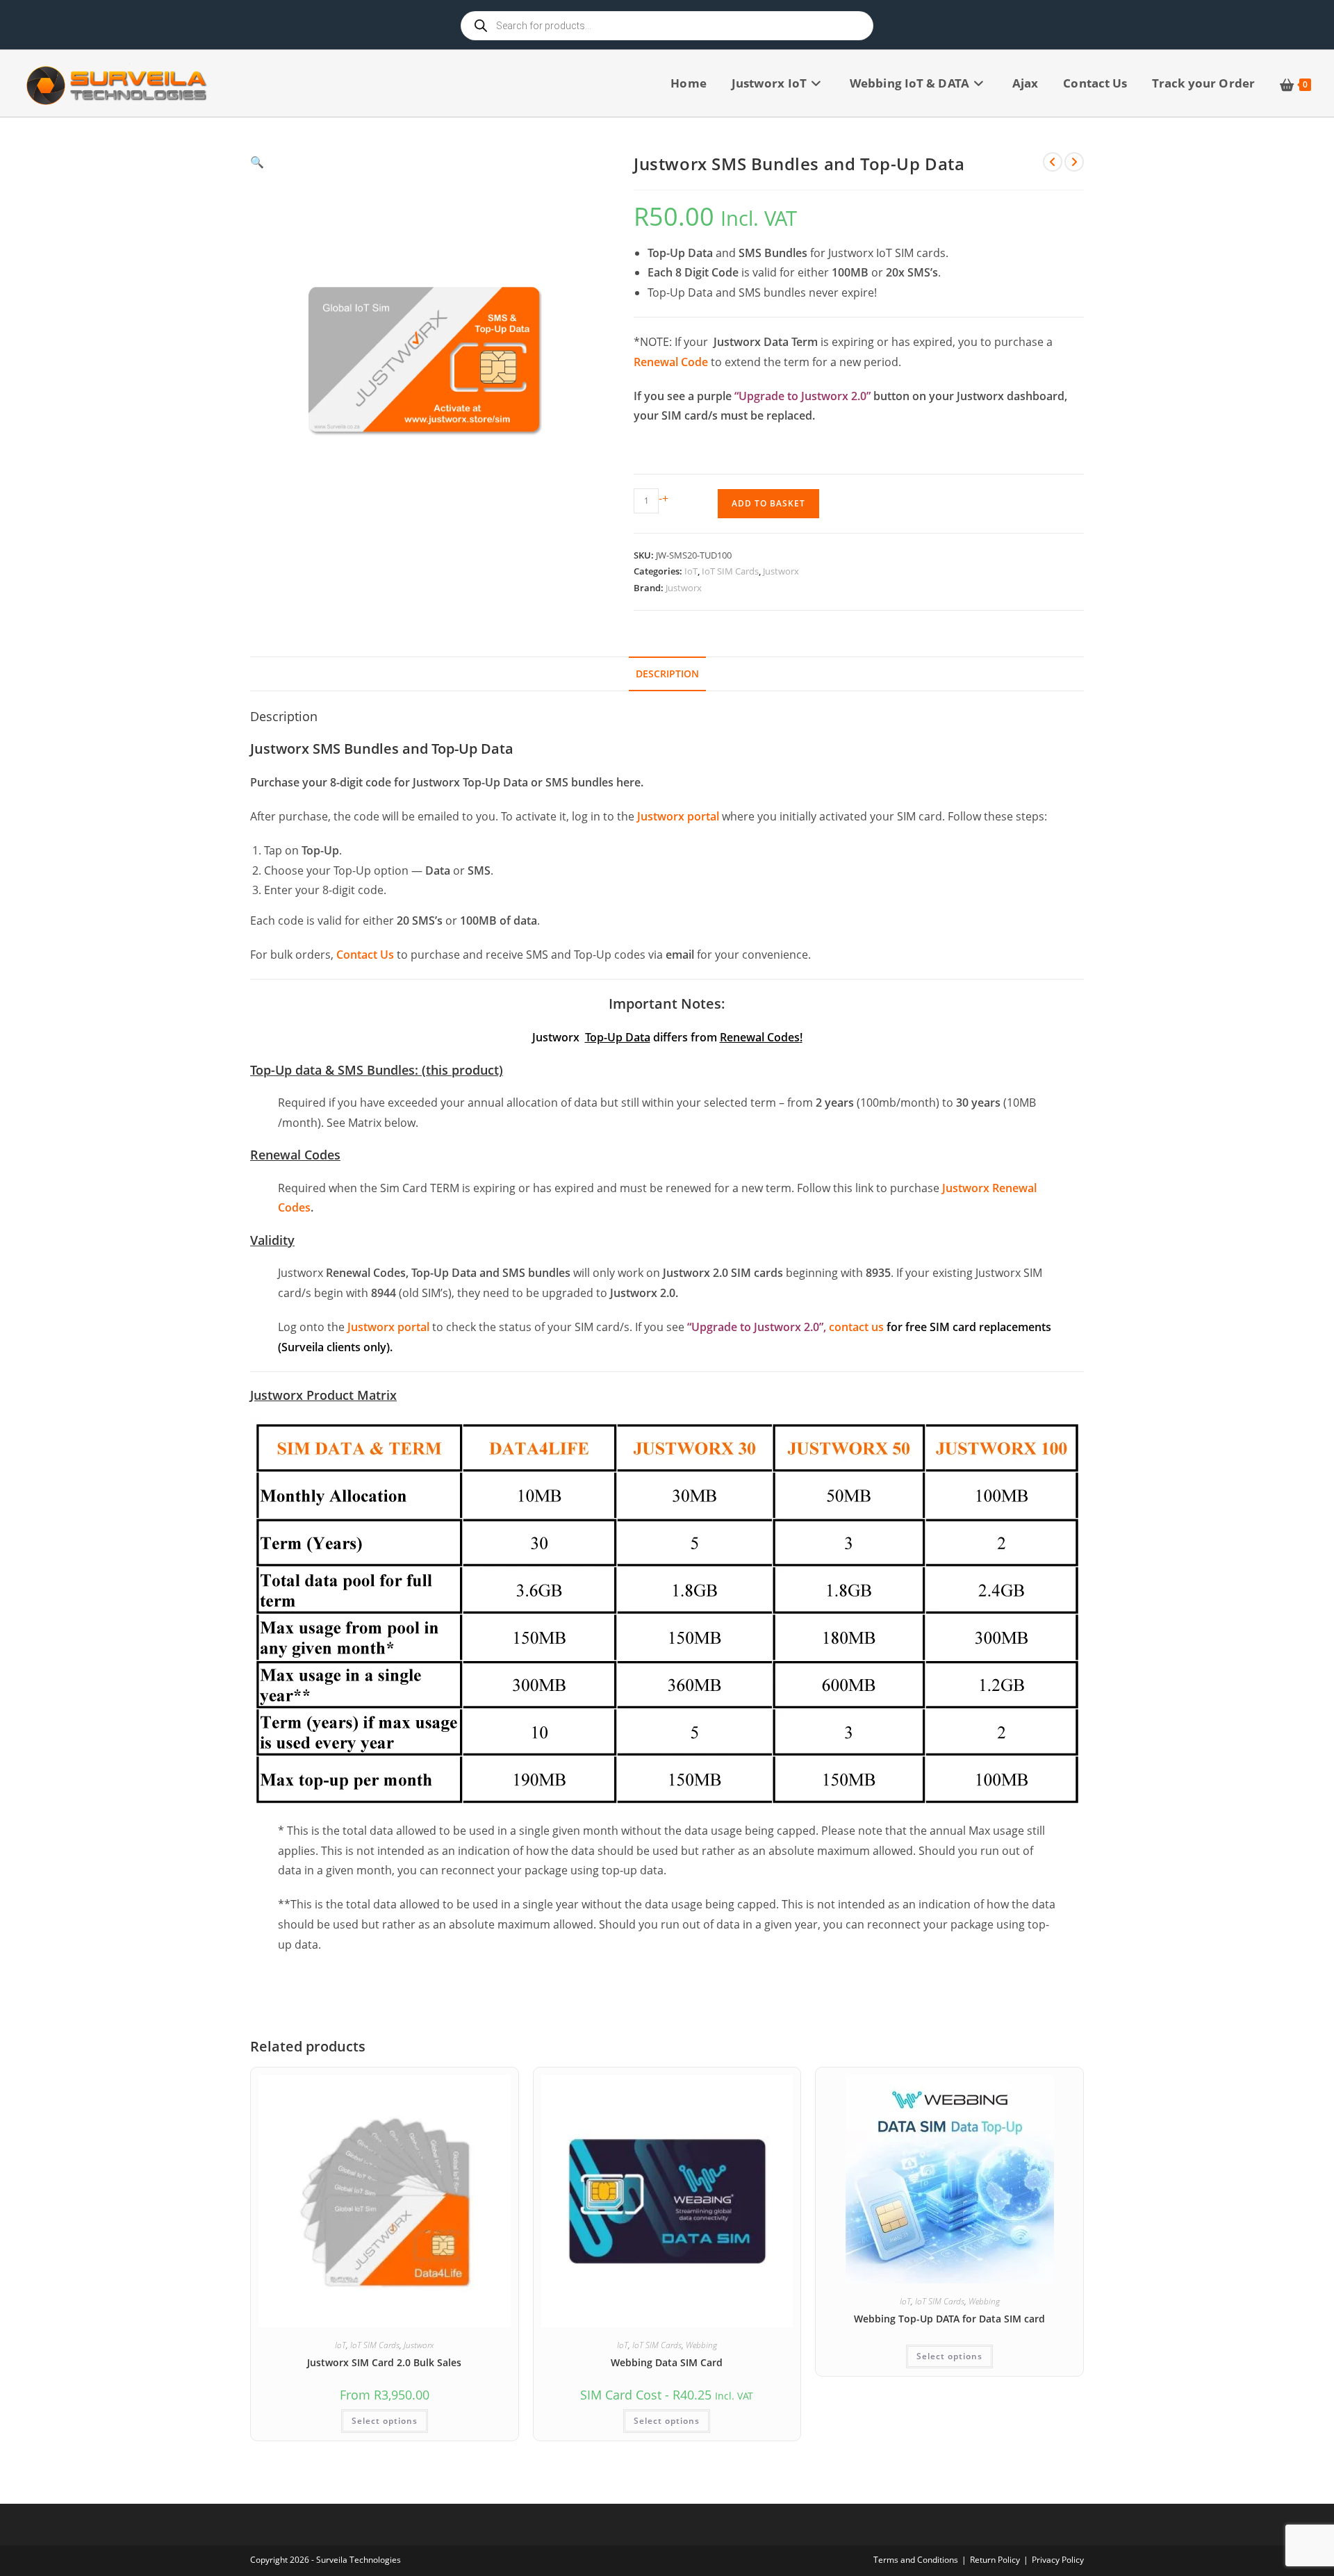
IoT (691, 571)
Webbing (701, 2345)
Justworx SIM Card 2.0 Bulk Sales (384, 2362)
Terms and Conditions (916, 2560)
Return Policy (995, 2560)
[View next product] (1074, 162)
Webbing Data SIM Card (667, 2362)
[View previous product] (1053, 162)
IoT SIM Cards (730, 571)
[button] (425, 162)
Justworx (781, 571)
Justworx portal (678, 816)
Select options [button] (667, 2421)
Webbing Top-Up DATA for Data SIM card (949, 2319)
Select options (385, 2421)
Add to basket (768, 503)
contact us (856, 1327)
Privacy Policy (1058, 2560)
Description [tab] (667, 674)
